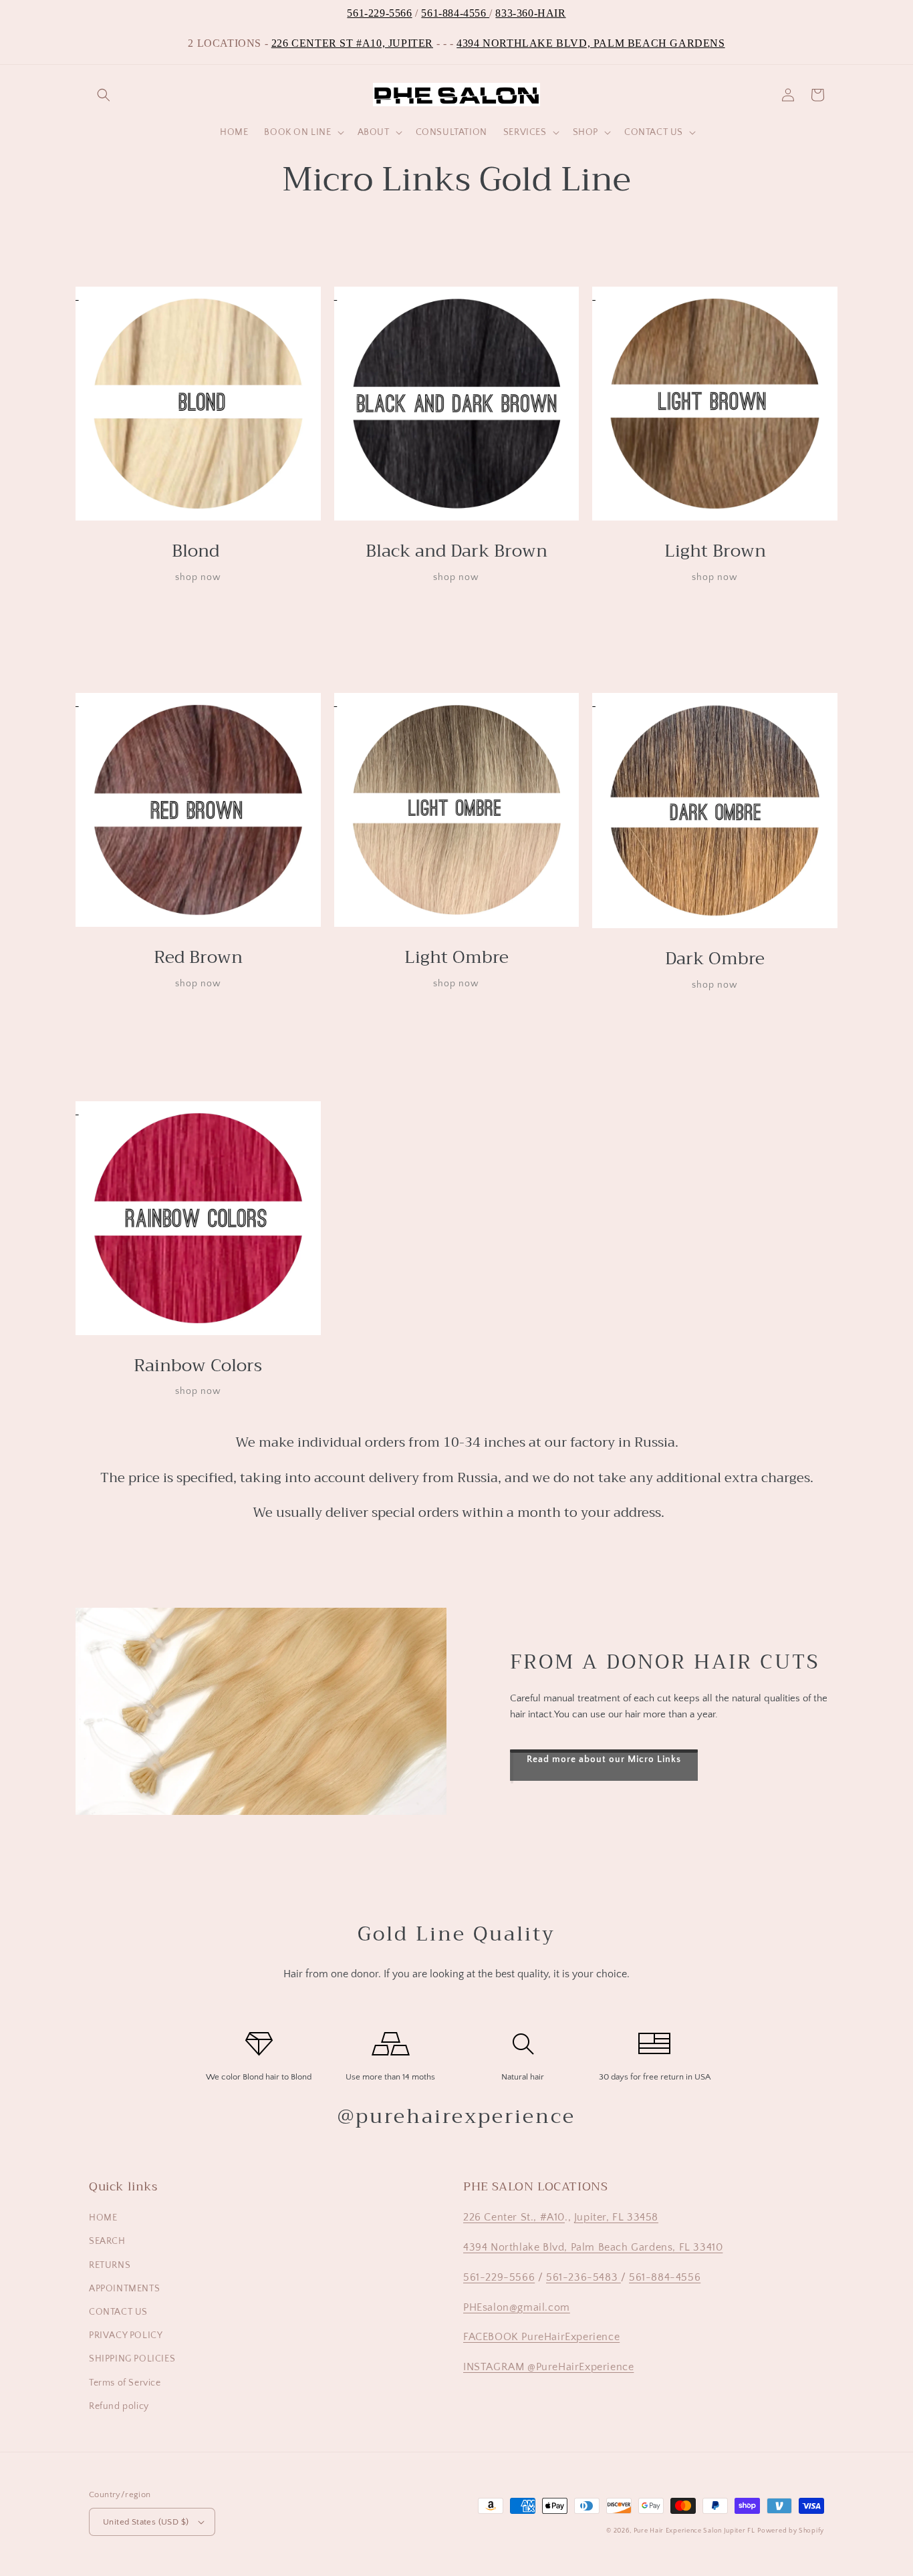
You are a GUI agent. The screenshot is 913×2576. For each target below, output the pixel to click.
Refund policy (119, 2406)
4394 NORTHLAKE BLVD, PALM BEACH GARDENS (591, 43)
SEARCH (107, 2241)
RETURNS (110, 2265)
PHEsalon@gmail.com (517, 2307)
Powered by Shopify (791, 2531)
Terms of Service (125, 2383)
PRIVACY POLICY (126, 2335)
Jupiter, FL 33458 (616, 2217)
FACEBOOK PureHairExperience (541, 2337)
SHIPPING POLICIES (132, 2359)
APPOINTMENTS (124, 2289)
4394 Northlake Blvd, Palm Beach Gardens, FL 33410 (593, 2247)
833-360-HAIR (530, 13)
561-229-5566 (379, 13)
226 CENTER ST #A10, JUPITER (352, 43)
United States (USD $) (146, 2522)
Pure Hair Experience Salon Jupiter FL (694, 2531)
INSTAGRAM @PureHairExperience (548, 2367)
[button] (104, 95)
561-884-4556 (455, 13)
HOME (103, 2218)
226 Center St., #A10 (514, 2217)
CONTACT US (118, 2312)
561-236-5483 (583, 2277)
